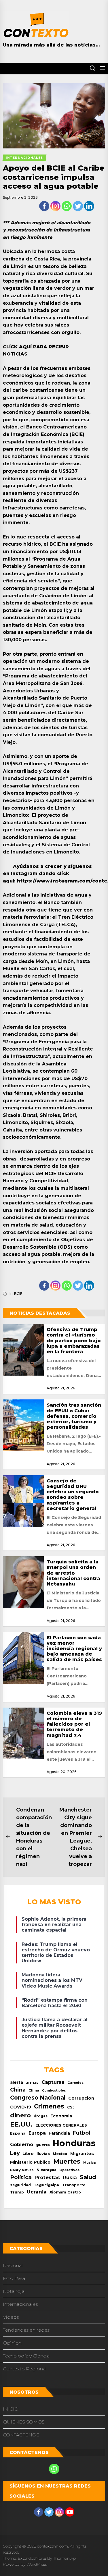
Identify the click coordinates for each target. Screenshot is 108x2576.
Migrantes (82, 2153)
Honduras (74, 2143)
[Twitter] (78, 206)
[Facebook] (44, 206)
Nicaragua (47, 2170)
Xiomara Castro (65, 2192)
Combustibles (54, 2091)
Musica (89, 2163)
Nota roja (14, 2291)
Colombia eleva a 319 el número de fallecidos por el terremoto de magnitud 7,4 (74, 1724)
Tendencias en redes (26, 2330)
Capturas (53, 2082)
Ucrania (37, 2192)
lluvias (43, 2154)
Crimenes (49, 2106)
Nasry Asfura (22, 2170)
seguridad (20, 2185)
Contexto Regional (25, 2369)
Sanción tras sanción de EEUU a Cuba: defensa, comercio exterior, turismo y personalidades (74, 1416)
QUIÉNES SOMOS (24, 2422)
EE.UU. (21, 2124)
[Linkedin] (89, 206)
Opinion (12, 2343)
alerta (17, 2082)
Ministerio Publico (30, 2162)
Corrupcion (81, 2098)
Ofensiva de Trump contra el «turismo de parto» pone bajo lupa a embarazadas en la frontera (74, 1341)
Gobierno (22, 2144)
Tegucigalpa (46, 2185)
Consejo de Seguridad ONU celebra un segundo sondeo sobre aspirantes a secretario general (73, 1495)
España (18, 2133)
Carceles (75, 2083)
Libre (28, 2154)
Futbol (82, 2133)
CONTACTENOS (21, 2435)
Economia (61, 2116)
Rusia (70, 2177)
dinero (20, 2115)
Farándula (59, 2133)
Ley (15, 2153)
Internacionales (20, 2304)
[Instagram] (55, 206)
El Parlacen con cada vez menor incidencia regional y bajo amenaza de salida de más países (74, 1649)
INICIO (11, 2409)
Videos (11, 2317)
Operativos (69, 2170)
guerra (43, 2145)
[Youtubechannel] (70, 2512)
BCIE (18, 1294)
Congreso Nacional (38, 2098)
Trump (17, 2192)
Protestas (47, 2177)
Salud (88, 2177)
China (18, 2090)
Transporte (74, 2185)
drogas (41, 2116)
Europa (37, 2133)
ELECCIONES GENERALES (61, 2125)
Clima (34, 2090)
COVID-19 (21, 2107)
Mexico (60, 2154)
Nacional (13, 2265)
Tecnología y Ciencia (26, 2356)
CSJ (71, 2107)
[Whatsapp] (67, 206)
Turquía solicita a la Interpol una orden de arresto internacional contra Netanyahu (73, 1573)
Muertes (67, 2161)
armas (32, 2082)
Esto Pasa (14, 2278)
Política (21, 2177)
